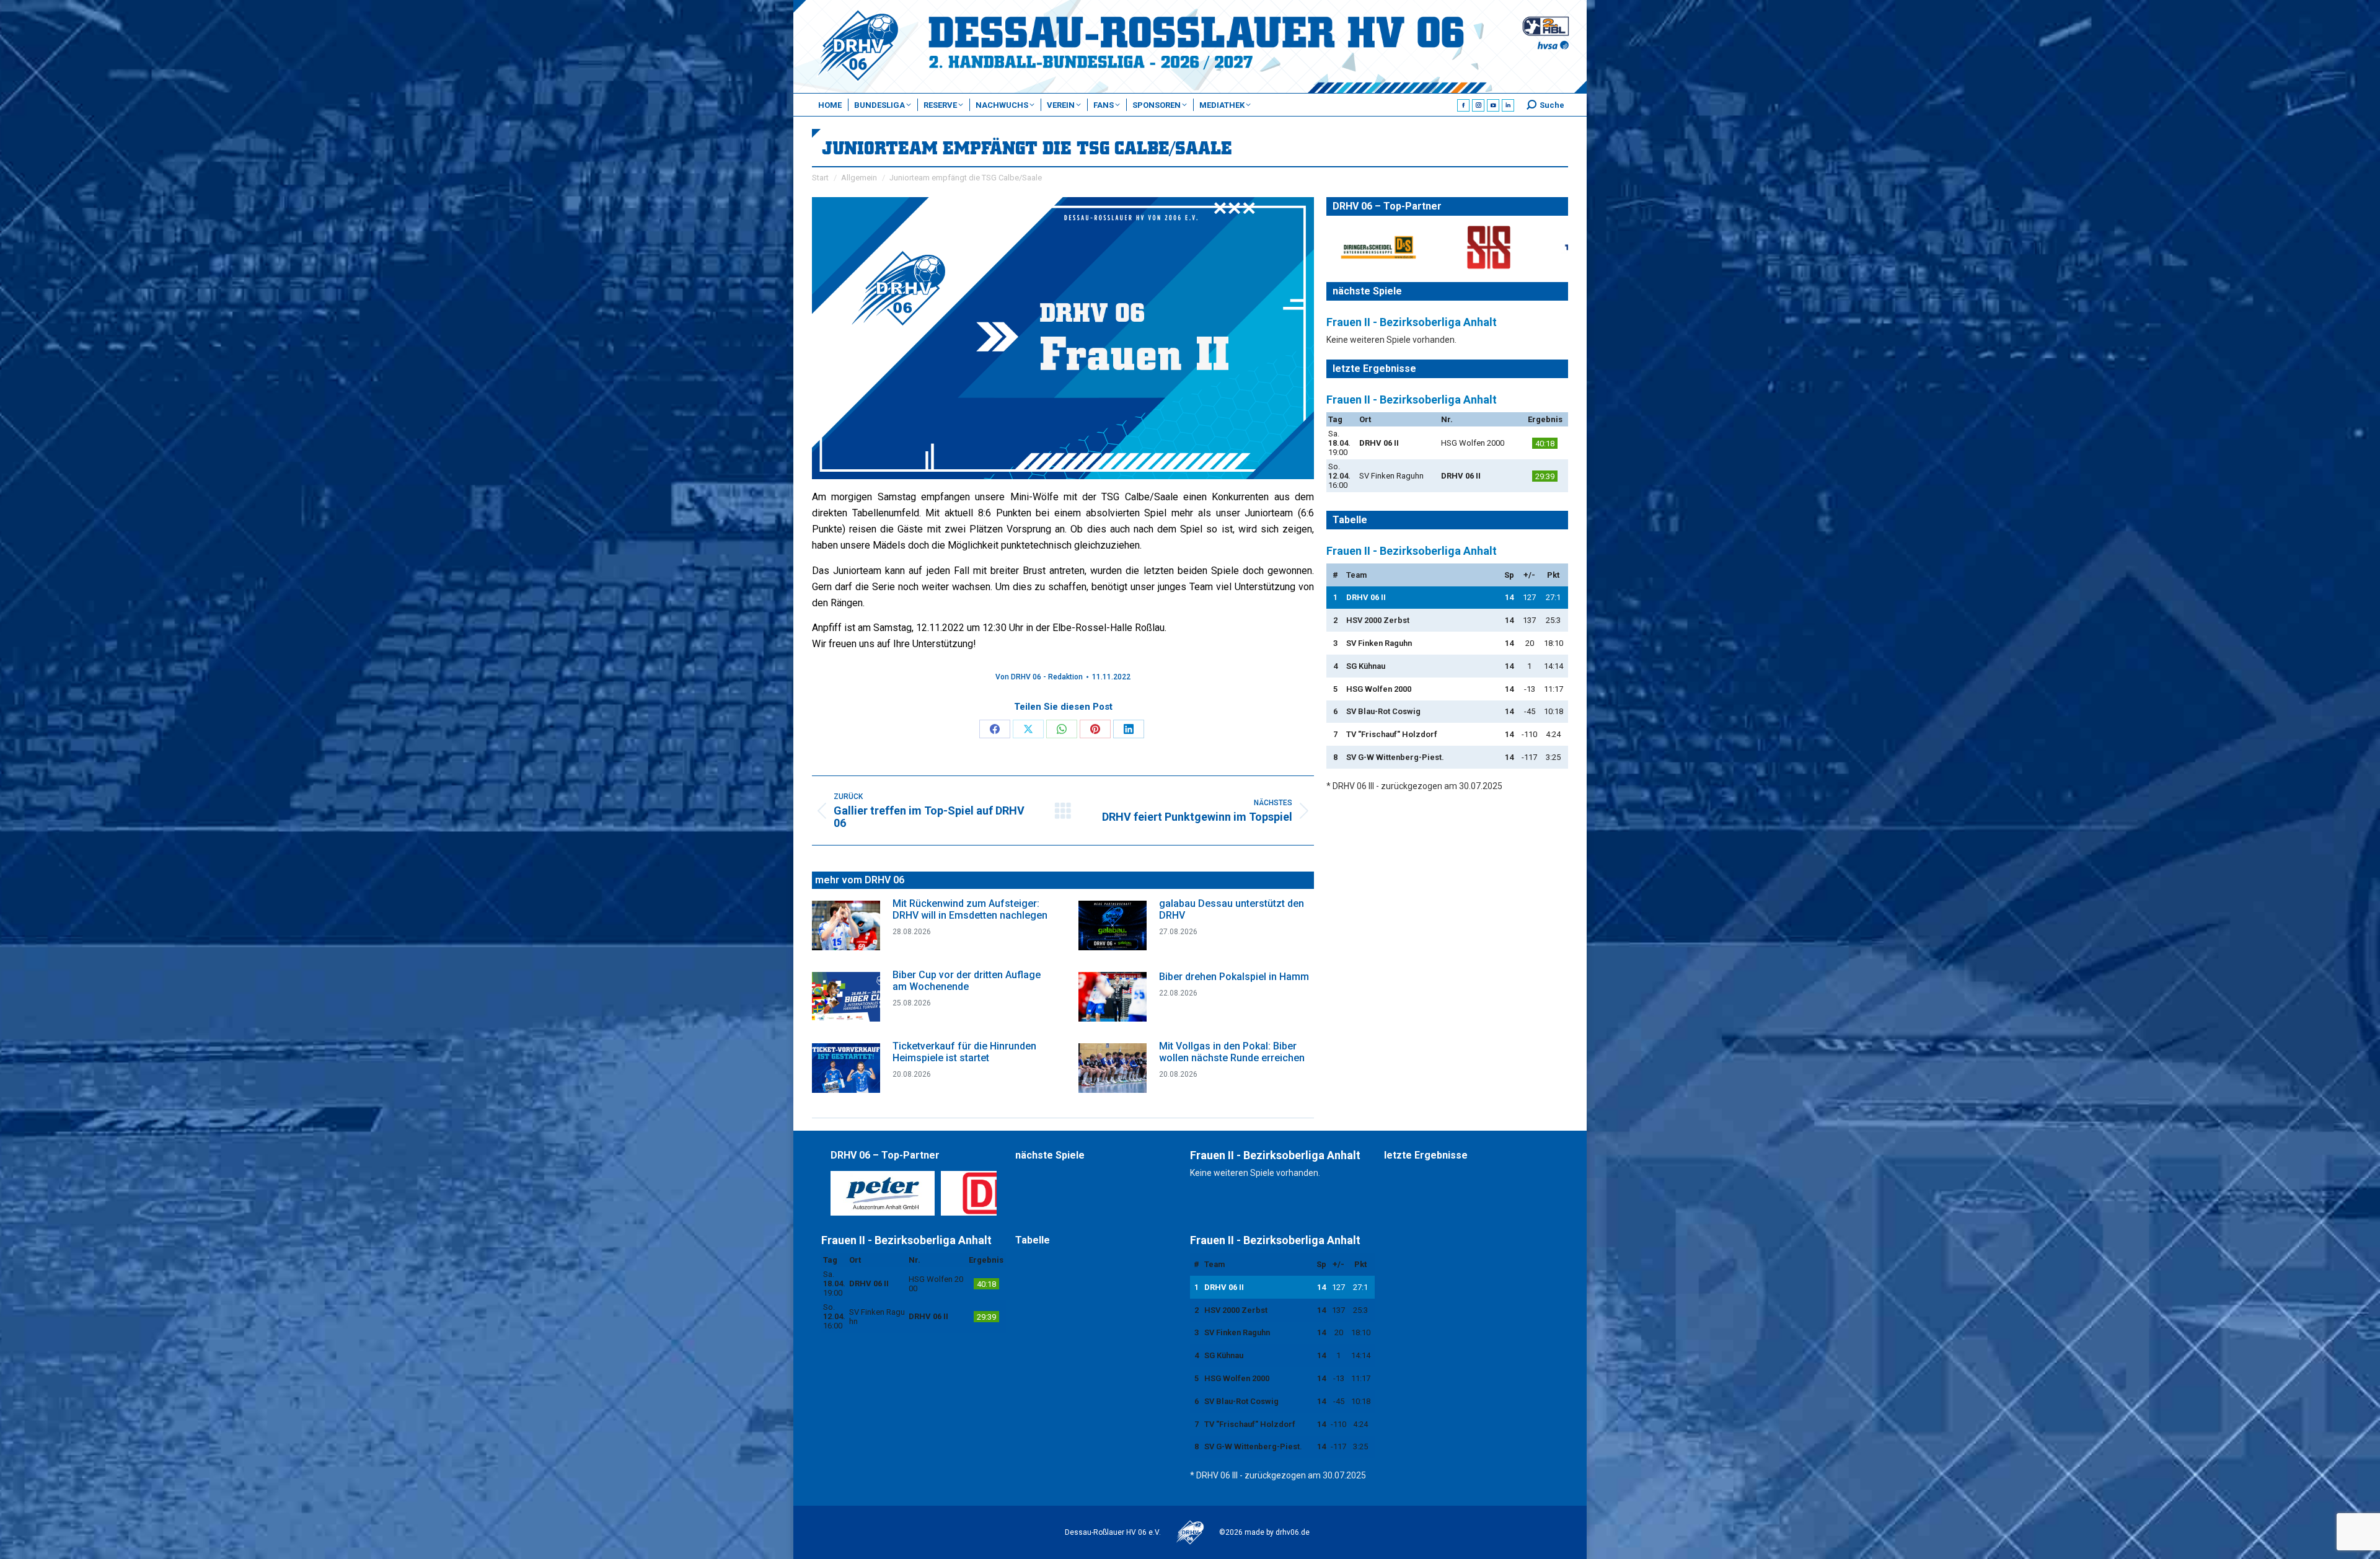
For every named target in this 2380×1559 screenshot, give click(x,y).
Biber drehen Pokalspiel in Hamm (1234, 977)
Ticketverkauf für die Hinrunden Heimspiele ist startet (964, 1052)
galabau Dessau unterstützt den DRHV (1232, 909)
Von (1039, 677)
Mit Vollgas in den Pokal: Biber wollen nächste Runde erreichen (1232, 1052)
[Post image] (846, 925)
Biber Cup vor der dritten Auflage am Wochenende (967, 981)
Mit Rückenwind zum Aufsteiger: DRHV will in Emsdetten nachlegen (970, 909)
